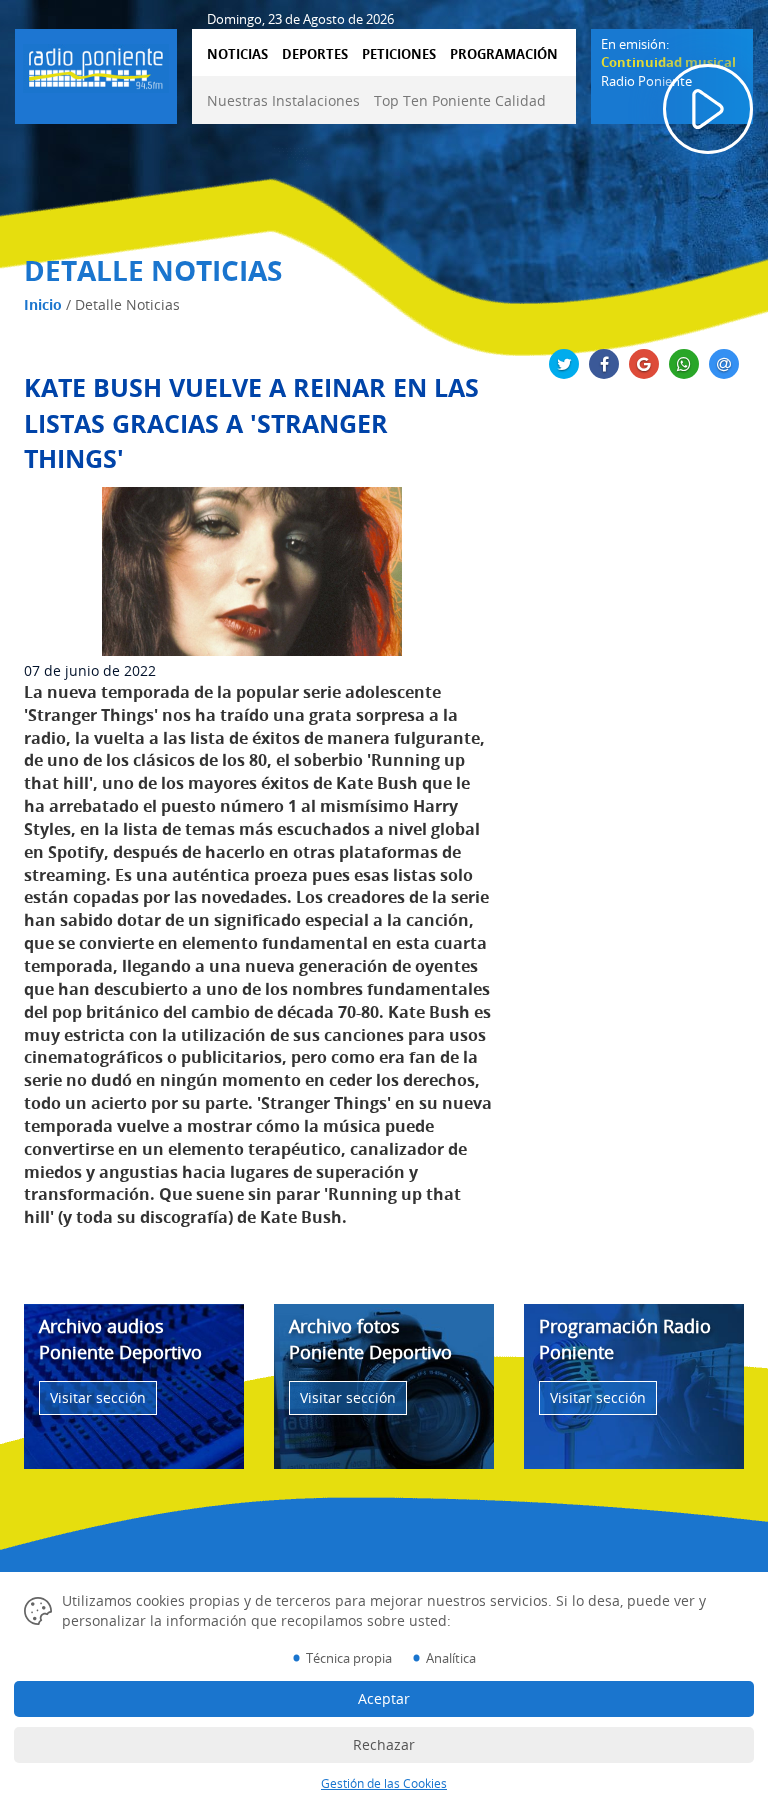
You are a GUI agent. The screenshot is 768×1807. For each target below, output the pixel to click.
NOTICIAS (237, 54)
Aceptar (384, 1698)
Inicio (43, 304)
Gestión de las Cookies (384, 1783)
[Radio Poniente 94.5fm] (96, 65)
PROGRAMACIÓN (504, 54)
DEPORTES (315, 54)
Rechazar (384, 1744)
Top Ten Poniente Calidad (460, 100)
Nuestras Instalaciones (283, 100)
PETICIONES (399, 54)
